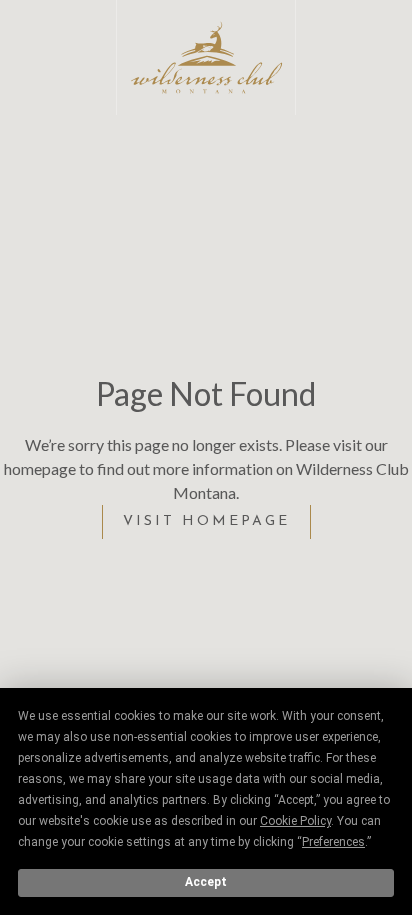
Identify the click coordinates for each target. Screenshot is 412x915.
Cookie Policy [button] (295, 821)
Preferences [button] (333, 842)
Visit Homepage (206, 521)
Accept (206, 882)
